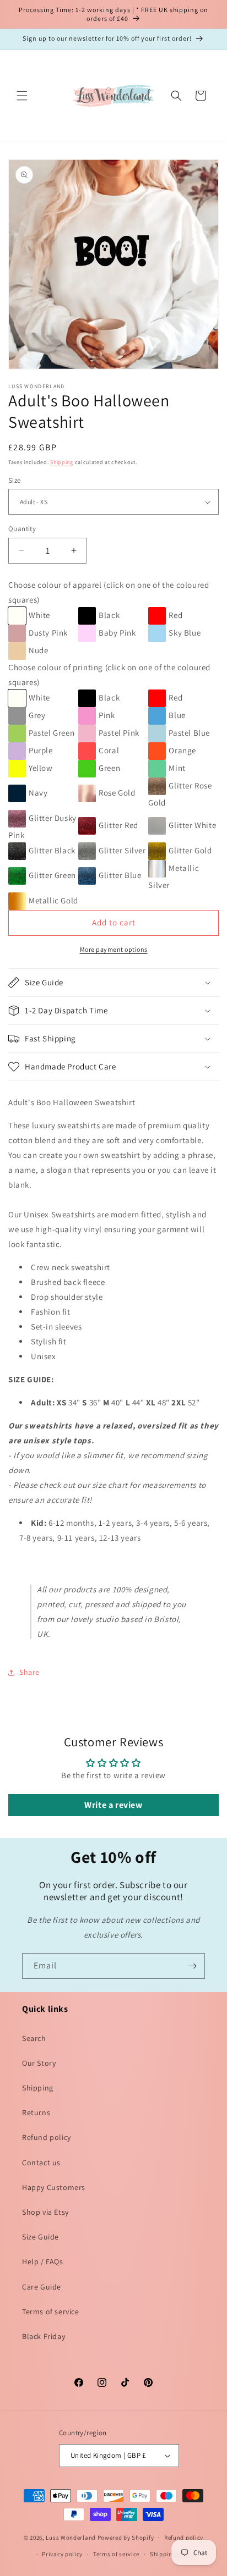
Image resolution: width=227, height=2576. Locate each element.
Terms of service (51, 2312)
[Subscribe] (192, 1966)
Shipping (62, 462)
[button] (22, 96)
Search (34, 2038)
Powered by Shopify (126, 2537)
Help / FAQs (43, 2261)
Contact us (41, 2163)
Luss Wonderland (71, 2537)
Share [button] (29, 1672)
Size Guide (40, 2237)
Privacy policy (62, 2554)
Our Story (39, 2063)
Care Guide (42, 2287)
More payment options (114, 949)
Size (15, 480)
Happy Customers (54, 2187)
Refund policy (47, 2137)
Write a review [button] (113, 1805)
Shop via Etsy (45, 2212)
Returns (36, 2112)
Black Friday (44, 2336)
